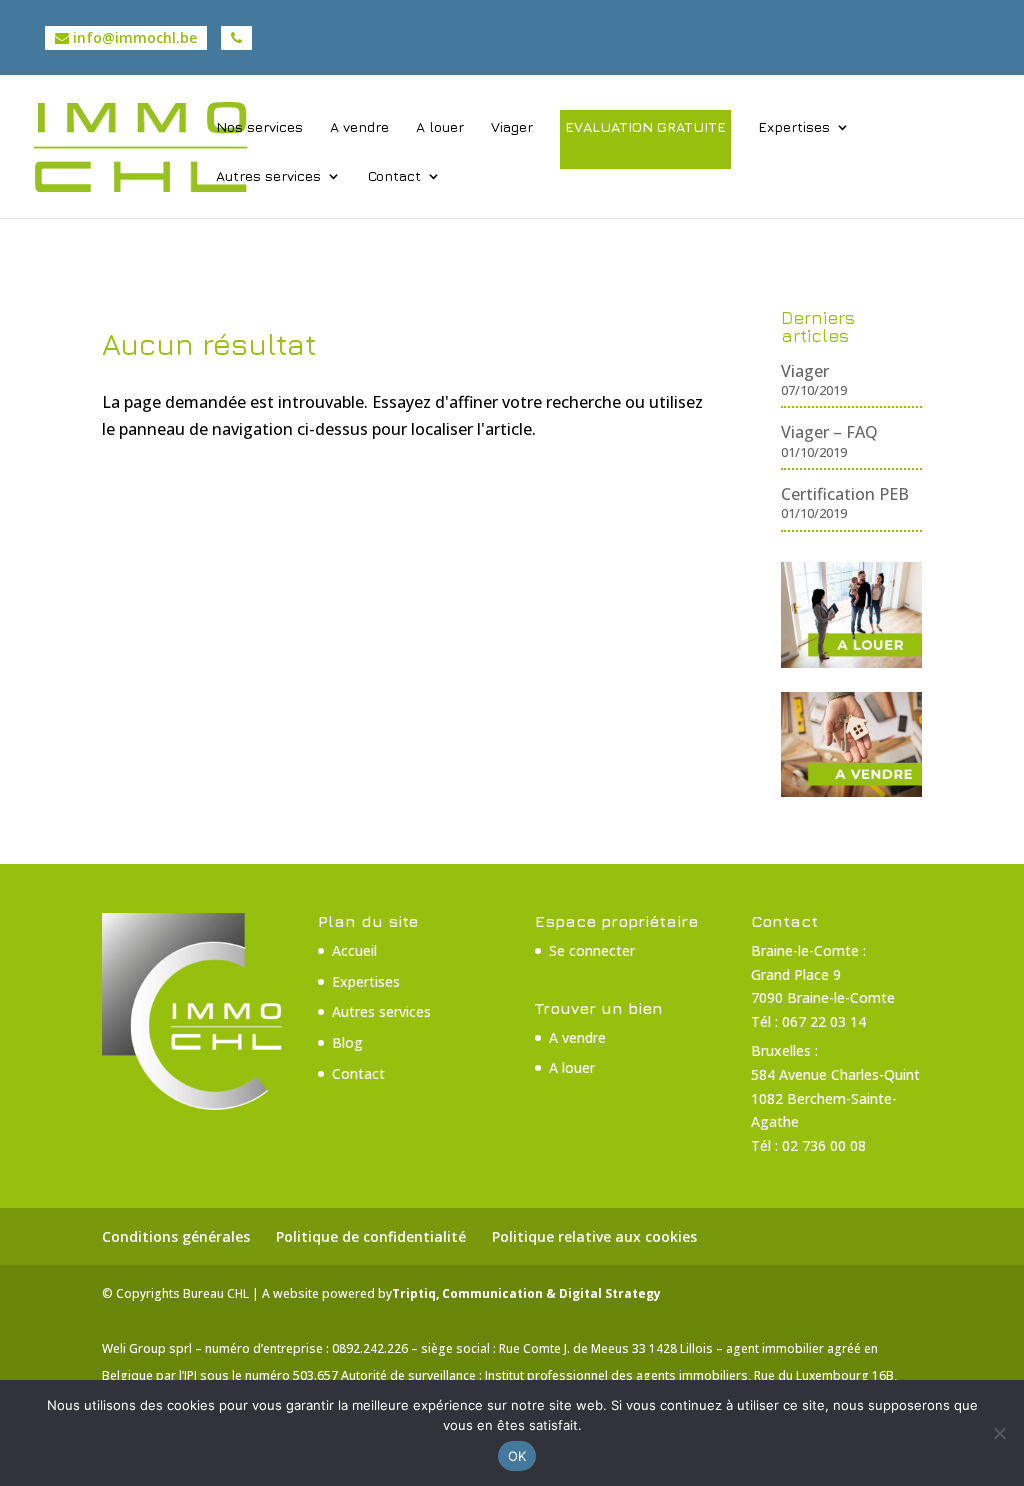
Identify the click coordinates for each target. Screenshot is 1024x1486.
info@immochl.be (133, 37)
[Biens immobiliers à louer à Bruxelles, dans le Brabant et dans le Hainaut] (851, 662)
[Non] (999, 1433)
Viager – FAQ (829, 432)
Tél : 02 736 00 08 (808, 1145)
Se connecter (592, 950)
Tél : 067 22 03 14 (808, 1021)
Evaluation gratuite (645, 126)
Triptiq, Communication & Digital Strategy (526, 1293)
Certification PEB (845, 494)
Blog (347, 1042)
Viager (512, 127)
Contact (394, 176)
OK (517, 1456)
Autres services (268, 176)
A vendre (359, 127)
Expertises (794, 127)
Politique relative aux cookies (594, 1236)
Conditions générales (176, 1236)
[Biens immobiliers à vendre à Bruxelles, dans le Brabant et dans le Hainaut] (851, 791)
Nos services (259, 127)
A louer (440, 127)
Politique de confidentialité (371, 1236)
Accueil (354, 950)
